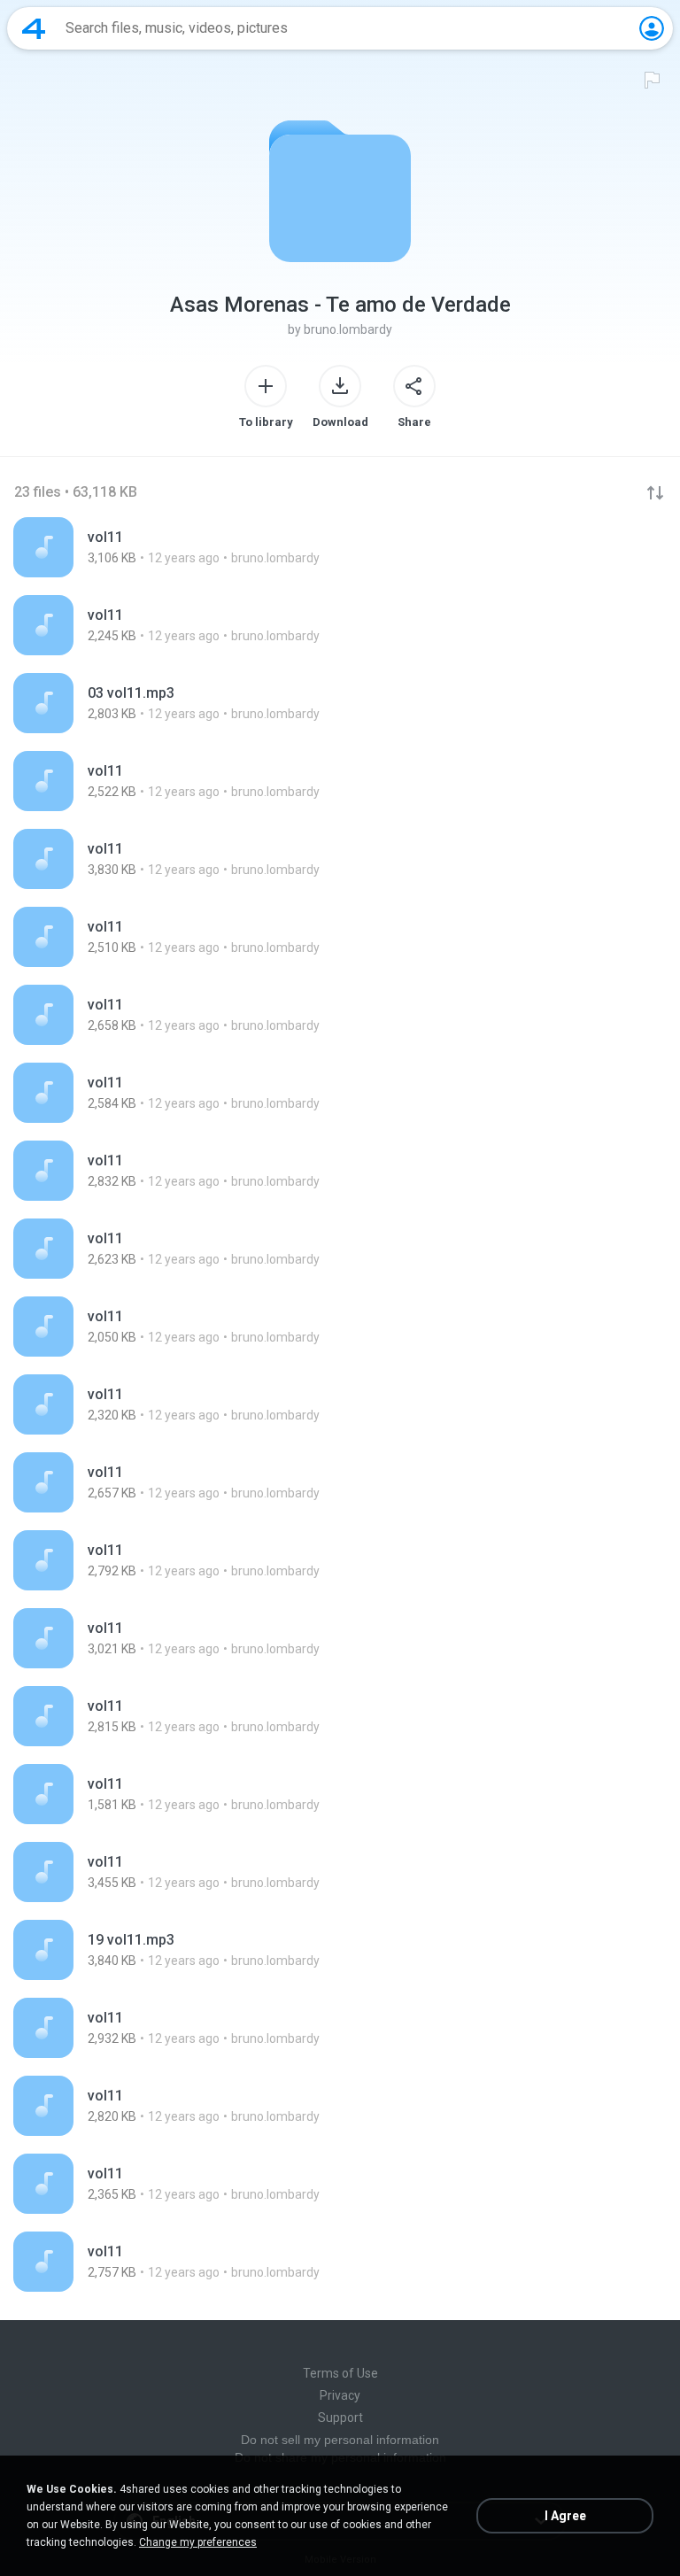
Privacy (340, 2395)
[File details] (340, 547)
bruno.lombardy (348, 329)
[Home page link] (34, 28)
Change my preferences (198, 2542)
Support (340, 2417)
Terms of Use (340, 2373)
